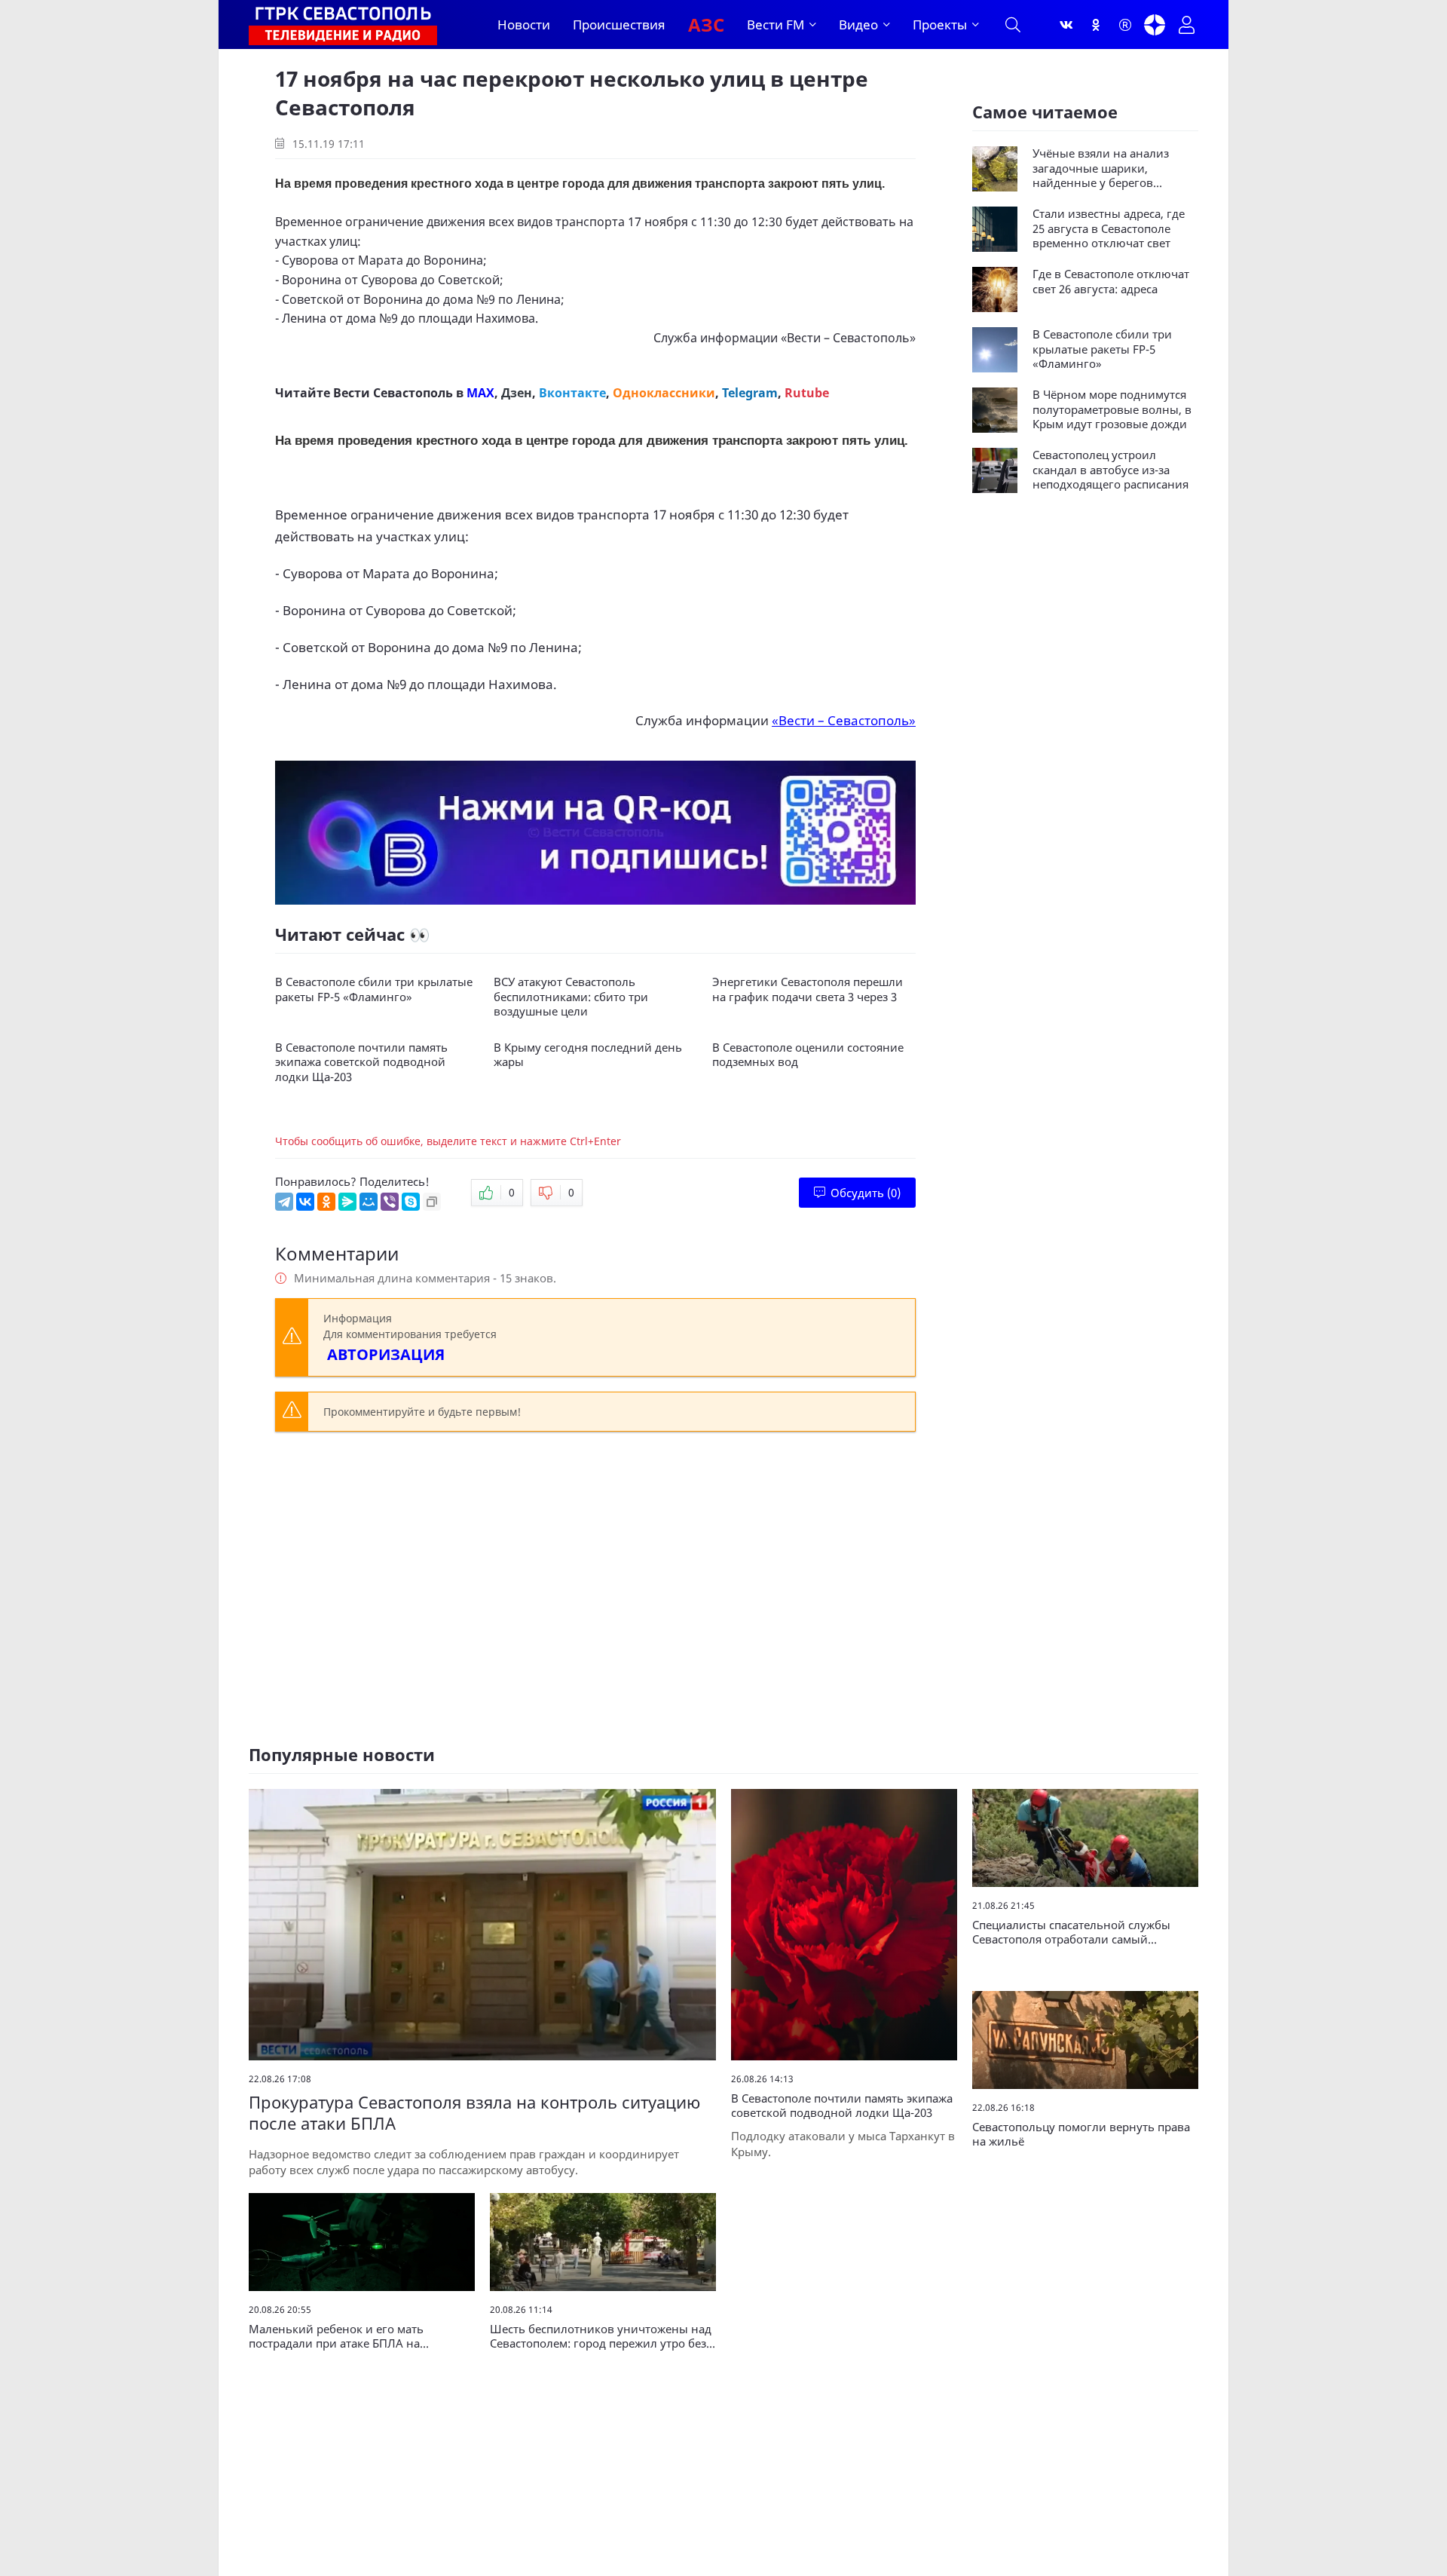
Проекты (940, 25)
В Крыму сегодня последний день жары (588, 1055)
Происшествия (619, 25)
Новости (524, 25)
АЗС (706, 25)
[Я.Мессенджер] (347, 1202)
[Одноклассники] (1096, 25)
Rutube (807, 393)
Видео (858, 25)
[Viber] (390, 1202)
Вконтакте (572, 393)
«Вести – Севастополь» (848, 338)
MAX (480, 393)
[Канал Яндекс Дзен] (1155, 25)
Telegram (750, 393)
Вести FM (776, 25)
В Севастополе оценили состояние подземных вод (808, 1055)
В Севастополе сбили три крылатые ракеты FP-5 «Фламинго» (374, 989)
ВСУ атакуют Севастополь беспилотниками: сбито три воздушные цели (571, 997)
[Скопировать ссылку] (432, 1202)
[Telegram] (284, 1202)
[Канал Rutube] (1125, 25)
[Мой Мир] (369, 1202)
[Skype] (411, 1202)
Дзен (517, 393)
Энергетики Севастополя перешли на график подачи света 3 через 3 (808, 989)
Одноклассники (664, 393)
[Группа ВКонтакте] (1066, 25)
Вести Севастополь (393, 393)
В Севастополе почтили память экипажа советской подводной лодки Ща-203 (361, 1062)
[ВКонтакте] (305, 1202)
